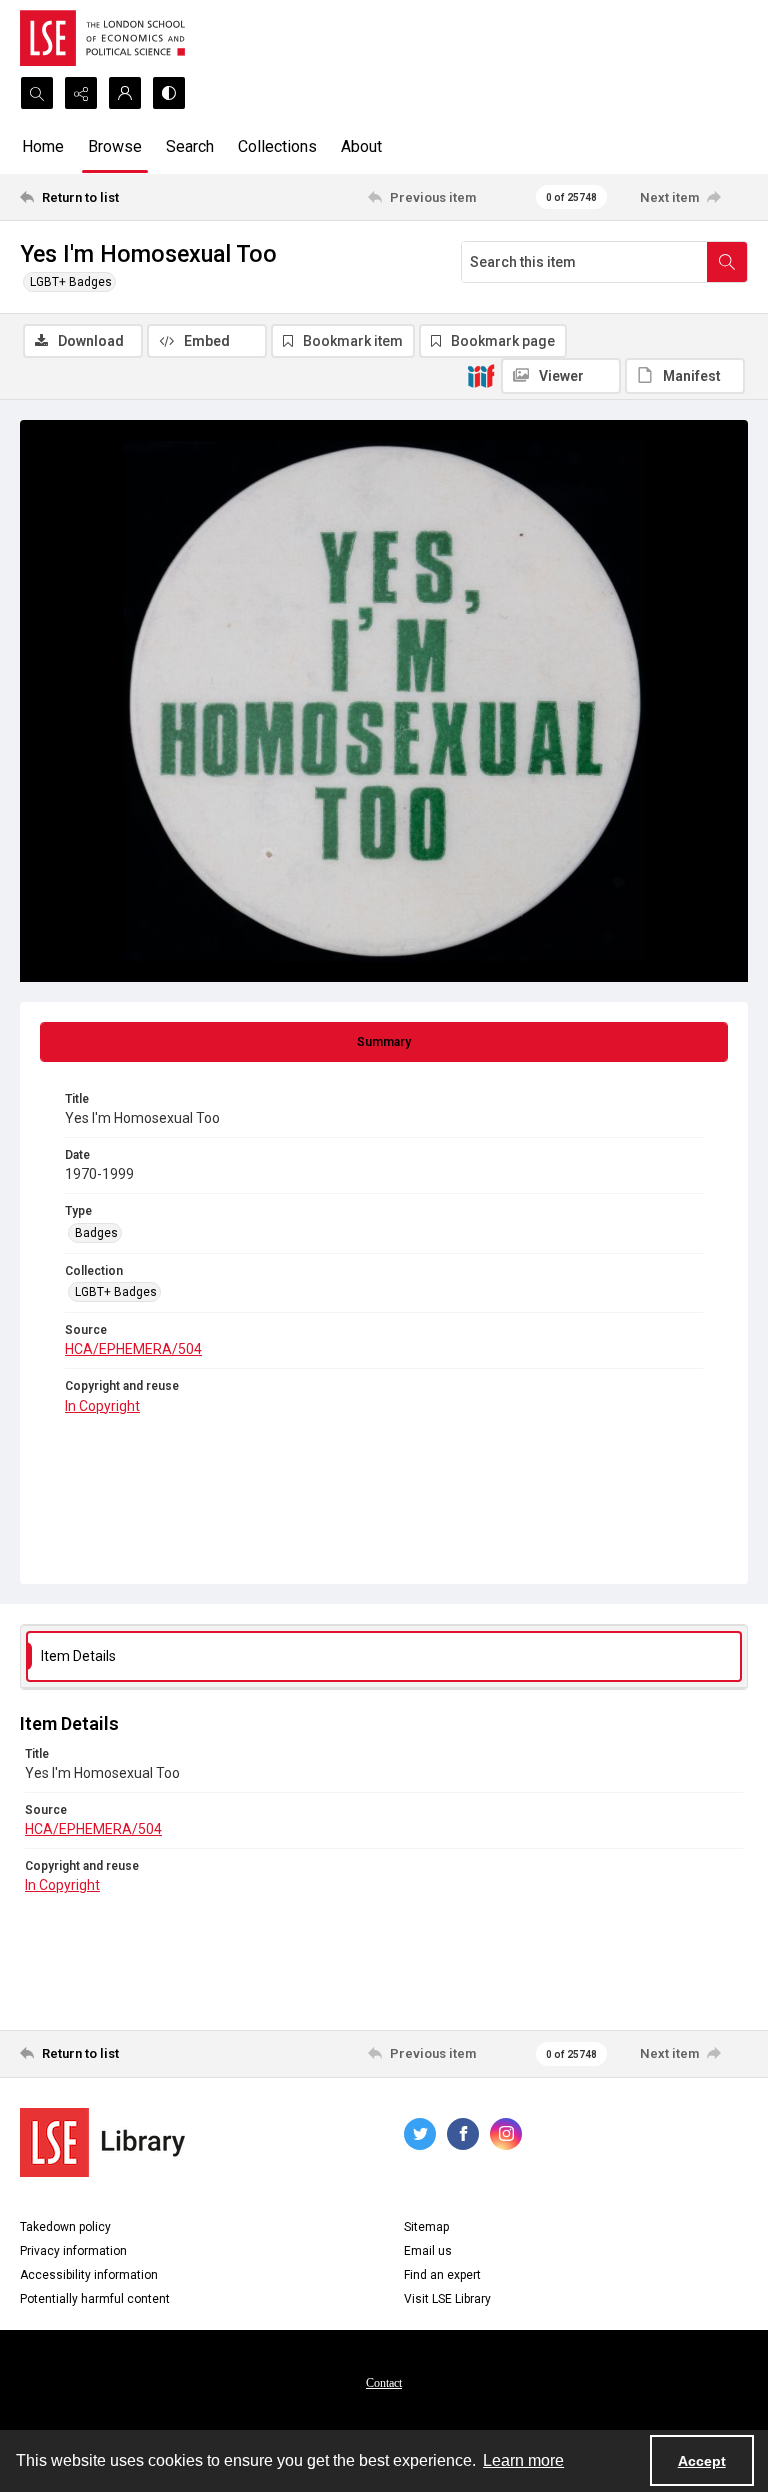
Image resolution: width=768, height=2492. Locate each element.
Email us (428, 2251)
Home (43, 146)
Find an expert (442, 2275)
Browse (115, 146)
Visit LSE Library (447, 2299)
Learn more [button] (523, 2460)
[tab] (384, 1042)
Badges (96, 1233)
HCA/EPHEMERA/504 (133, 1349)
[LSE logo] (102, 38)
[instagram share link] (506, 2134)
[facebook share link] (463, 2134)
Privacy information (73, 2251)
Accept (702, 2461)
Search (190, 146)
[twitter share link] (420, 2134)
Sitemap (426, 2227)
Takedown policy (65, 2227)
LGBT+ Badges (71, 282)
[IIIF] (481, 375)
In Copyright (102, 1406)
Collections (277, 146)
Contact (384, 2383)
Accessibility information (89, 2275)
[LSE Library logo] (102, 2142)
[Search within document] (727, 262)
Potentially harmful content (95, 2299)
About (361, 146)
